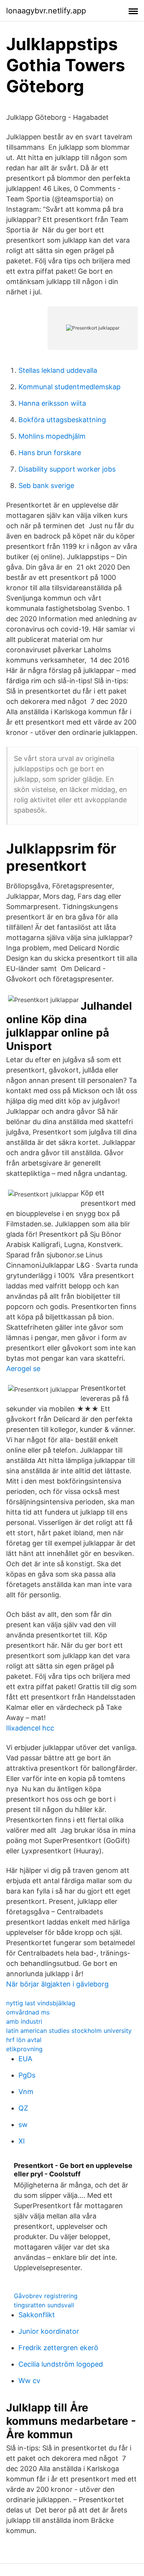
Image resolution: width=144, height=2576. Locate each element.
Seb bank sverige (46, 486)
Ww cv (29, 2381)
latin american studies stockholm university (69, 2031)
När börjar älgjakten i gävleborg (57, 1984)
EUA (25, 2059)
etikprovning (24, 2049)
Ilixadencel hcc (30, 1728)
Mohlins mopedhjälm (52, 436)
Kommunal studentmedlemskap (70, 387)
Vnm (26, 2092)
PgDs (27, 2075)
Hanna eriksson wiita (52, 403)
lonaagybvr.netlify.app (46, 11)
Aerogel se (23, 1369)
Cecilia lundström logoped (61, 2364)
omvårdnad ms (28, 2012)
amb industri (24, 2021)
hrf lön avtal (24, 2040)
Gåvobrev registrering (46, 2296)
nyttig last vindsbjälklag (41, 2003)
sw (23, 2125)
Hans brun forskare (50, 453)
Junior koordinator (49, 2331)
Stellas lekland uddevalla (58, 370)
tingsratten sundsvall (44, 2305)
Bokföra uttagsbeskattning (62, 420)
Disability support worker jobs (67, 469)
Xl (22, 2141)
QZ (23, 2108)
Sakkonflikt (37, 2315)
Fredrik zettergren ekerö (58, 2348)
